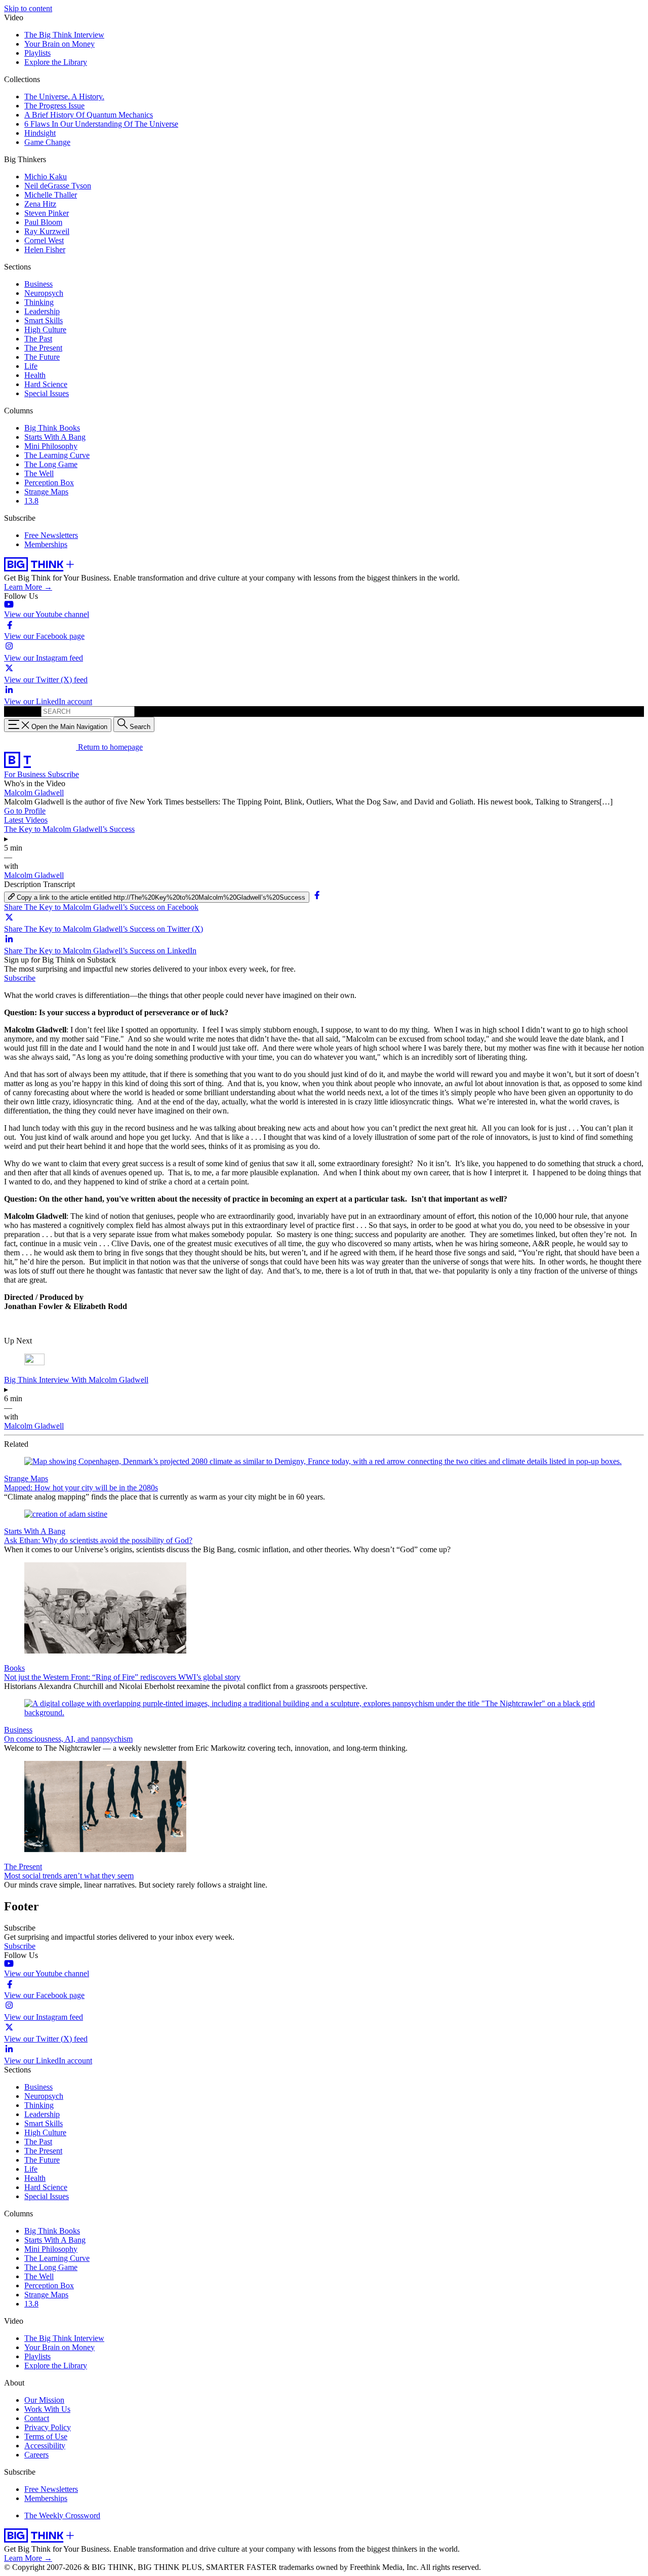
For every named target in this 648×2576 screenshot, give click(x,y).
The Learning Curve (57, 455)
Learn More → (28, 587)
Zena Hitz (40, 204)
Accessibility (45, 2446)
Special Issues (47, 393)
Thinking (39, 302)
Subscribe (63, 774)
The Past (38, 339)
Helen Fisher (45, 249)
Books (14, 1668)
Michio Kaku (46, 177)
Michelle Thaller (51, 195)
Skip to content (28, 8)
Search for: (22, 711)
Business (38, 284)
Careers (36, 2455)
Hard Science (46, 384)
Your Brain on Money (59, 44)
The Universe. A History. (64, 97)
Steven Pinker (47, 213)
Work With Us (47, 2409)
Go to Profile (25, 811)
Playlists (37, 53)
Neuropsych (44, 293)
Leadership (42, 311)
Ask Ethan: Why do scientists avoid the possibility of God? (98, 1540)
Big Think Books (52, 428)
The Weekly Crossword (62, 2515)
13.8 (31, 501)
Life (31, 366)
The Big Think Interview (64, 35)
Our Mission (44, 2400)
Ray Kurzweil (47, 231)
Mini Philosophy (51, 446)
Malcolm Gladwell (34, 793)
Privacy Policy (48, 2427)
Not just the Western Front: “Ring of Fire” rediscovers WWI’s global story (122, 1677)
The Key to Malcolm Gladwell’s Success (69, 829)
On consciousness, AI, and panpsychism (68, 1739)
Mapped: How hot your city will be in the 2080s (81, 1488)
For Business (26, 774)
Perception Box (49, 483)
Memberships (46, 544)
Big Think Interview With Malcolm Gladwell (76, 1380)
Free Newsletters (51, 535)
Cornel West (44, 240)
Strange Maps (46, 492)
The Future (42, 357)
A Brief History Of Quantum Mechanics (89, 115)
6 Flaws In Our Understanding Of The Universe (101, 124)
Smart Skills (44, 320)
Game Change (47, 142)
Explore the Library (56, 62)
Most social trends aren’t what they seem (69, 1876)
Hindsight (40, 133)
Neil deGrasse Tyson (58, 186)
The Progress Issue (54, 106)
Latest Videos (26, 820)
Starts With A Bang (55, 437)
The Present (43, 348)
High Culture (45, 330)
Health (35, 375)
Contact (37, 2418)
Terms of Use (46, 2436)
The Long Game (51, 464)
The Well (39, 473)
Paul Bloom (43, 222)
